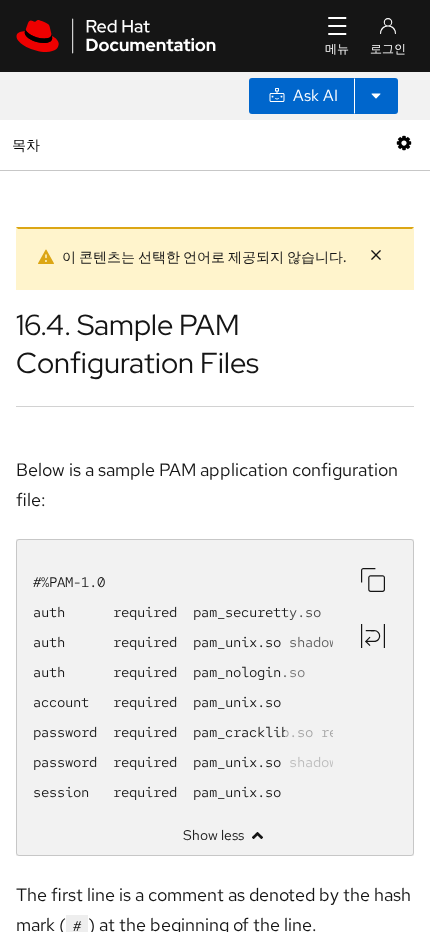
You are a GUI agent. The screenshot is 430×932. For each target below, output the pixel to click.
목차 (28, 144)
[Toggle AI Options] (376, 96)
